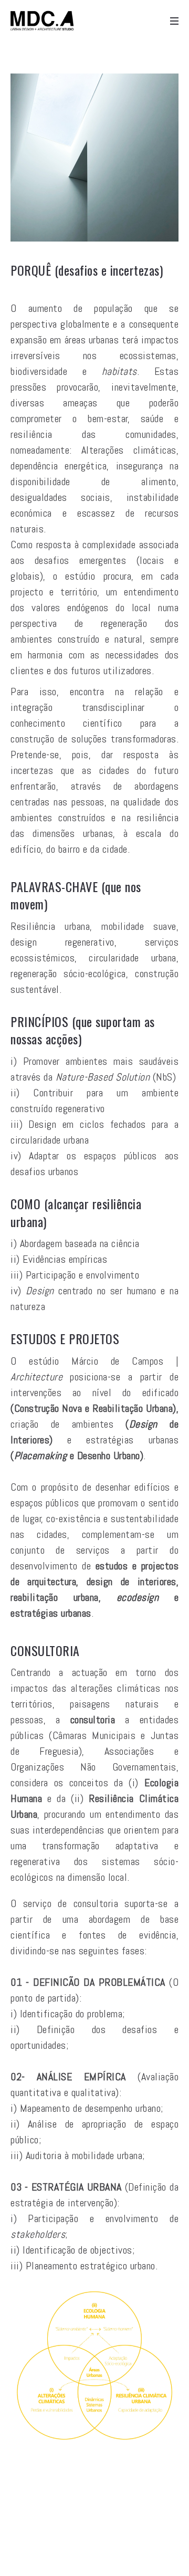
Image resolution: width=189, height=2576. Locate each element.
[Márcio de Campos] (42, 21)
